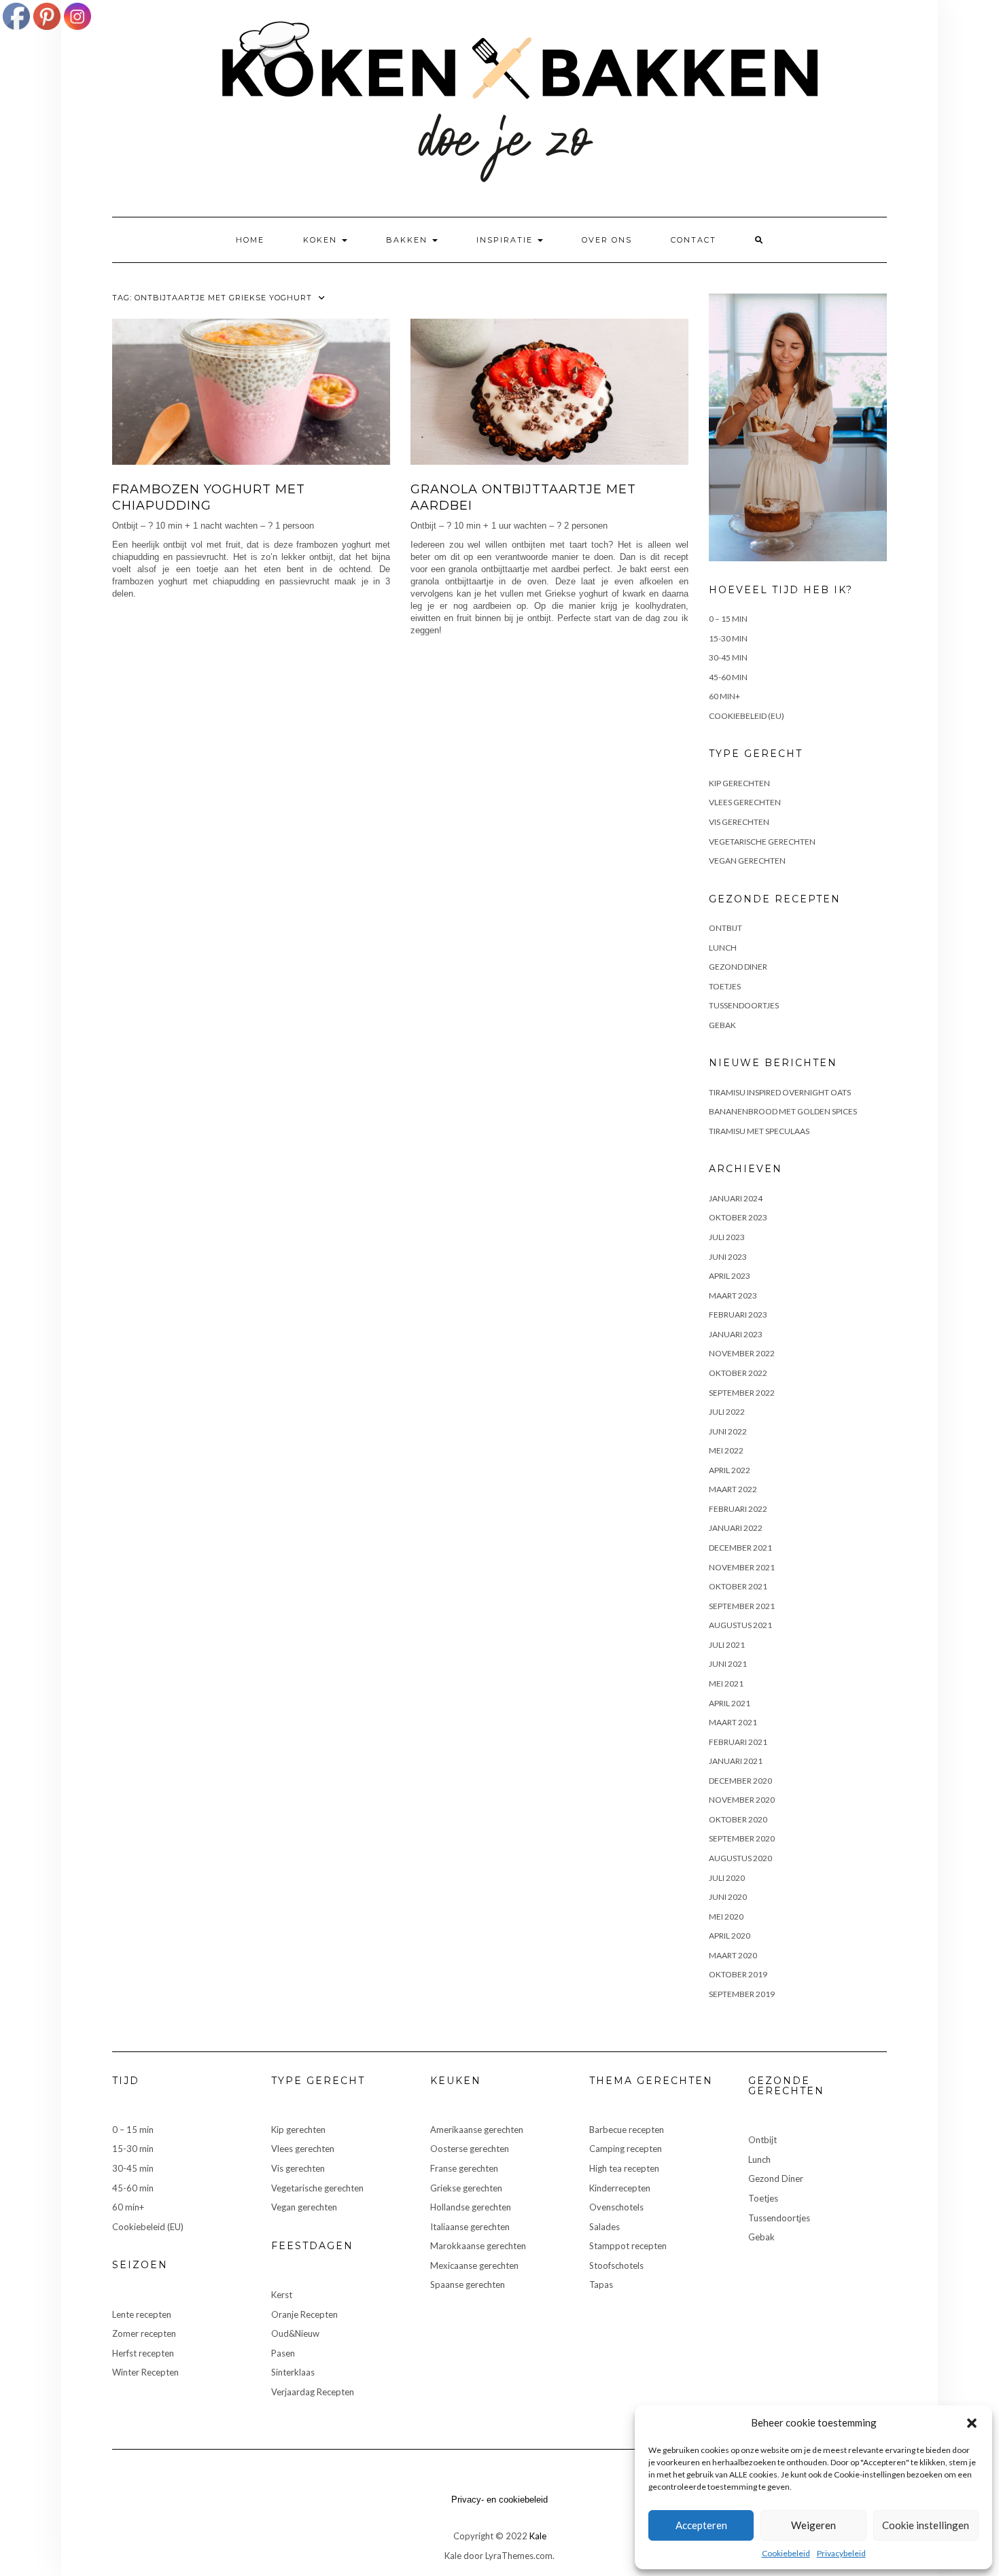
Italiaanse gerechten (470, 2227)
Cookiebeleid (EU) (747, 716)
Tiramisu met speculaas (759, 1131)
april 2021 (730, 1703)
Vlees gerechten (745, 802)
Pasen (283, 2353)
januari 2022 (736, 1528)
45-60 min (728, 677)
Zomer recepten (144, 2333)
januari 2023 (736, 1334)
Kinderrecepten (620, 2188)
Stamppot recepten (628, 2246)
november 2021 (742, 1567)
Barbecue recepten (627, 2130)
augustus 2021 (740, 1625)
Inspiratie (506, 240)
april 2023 (730, 1276)
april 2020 (730, 1936)
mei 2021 (726, 1683)
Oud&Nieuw (295, 2333)
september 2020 (742, 1838)
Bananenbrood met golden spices (783, 1111)
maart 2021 (733, 1722)
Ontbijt (725, 928)
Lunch (723, 948)
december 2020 (740, 1781)
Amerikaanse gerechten (477, 2130)
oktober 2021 (738, 1586)
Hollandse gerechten (471, 2207)
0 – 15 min (728, 619)
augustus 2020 (740, 1858)
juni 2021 (728, 1664)
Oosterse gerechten (470, 2149)
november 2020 (742, 1800)
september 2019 (742, 1994)
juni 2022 (728, 1431)
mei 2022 (726, 1450)
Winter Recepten (145, 2372)
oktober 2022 (738, 1373)
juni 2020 (728, 1897)
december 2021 (740, 1548)
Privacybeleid (841, 2553)
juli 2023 (727, 1237)
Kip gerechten (739, 783)
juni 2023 (728, 1257)
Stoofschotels (616, 2265)
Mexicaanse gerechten (474, 2265)
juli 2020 (727, 1878)
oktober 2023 (738, 1217)
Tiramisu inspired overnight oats (780, 1092)
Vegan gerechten (747, 861)
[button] (972, 2423)
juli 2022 (727, 1412)
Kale (538, 2536)
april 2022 (730, 1470)
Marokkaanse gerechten (478, 2246)
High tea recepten (624, 2168)
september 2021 (742, 1606)
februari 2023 (738, 1315)
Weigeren (813, 2525)
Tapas (601, 2284)
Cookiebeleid (786, 2553)
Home (250, 240)
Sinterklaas (293, 2372)
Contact (694, 240)
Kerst (282, 2295)
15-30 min (728, 638)
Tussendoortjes (744, 1005)
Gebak (722, 1025)
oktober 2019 (738, 1974)
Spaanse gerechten (468, 2284)
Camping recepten (626, 2149)
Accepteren (701, 2525)
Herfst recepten (143, 2353)
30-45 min (728, 657)
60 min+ (724, 696)
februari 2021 (738, 1742)
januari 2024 (736, 1198)
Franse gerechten (464, 2168)
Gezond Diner (738, 967)
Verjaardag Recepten (313, 2392)
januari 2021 (736, 1761)
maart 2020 (733, 1955)
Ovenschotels (616, 2207)
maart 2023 (733, 1295)
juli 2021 (727, 1645)
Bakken (408, 240)
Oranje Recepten (304, 2314)
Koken (322, 240)
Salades (604, 2227)
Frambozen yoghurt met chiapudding (209, 497)
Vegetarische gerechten (762, 842)
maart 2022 (733, 1489)
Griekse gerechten (466, 2188)
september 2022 (742, 1393)
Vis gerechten (739, 822)
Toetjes (725, 986)
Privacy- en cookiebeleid (500, 2500)
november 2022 (742, 1353)
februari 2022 (738, 1509)
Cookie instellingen (926, 2525)
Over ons (607, 240)
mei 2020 (726, 1917)
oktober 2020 (738, 1819)
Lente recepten (142, 2314)
